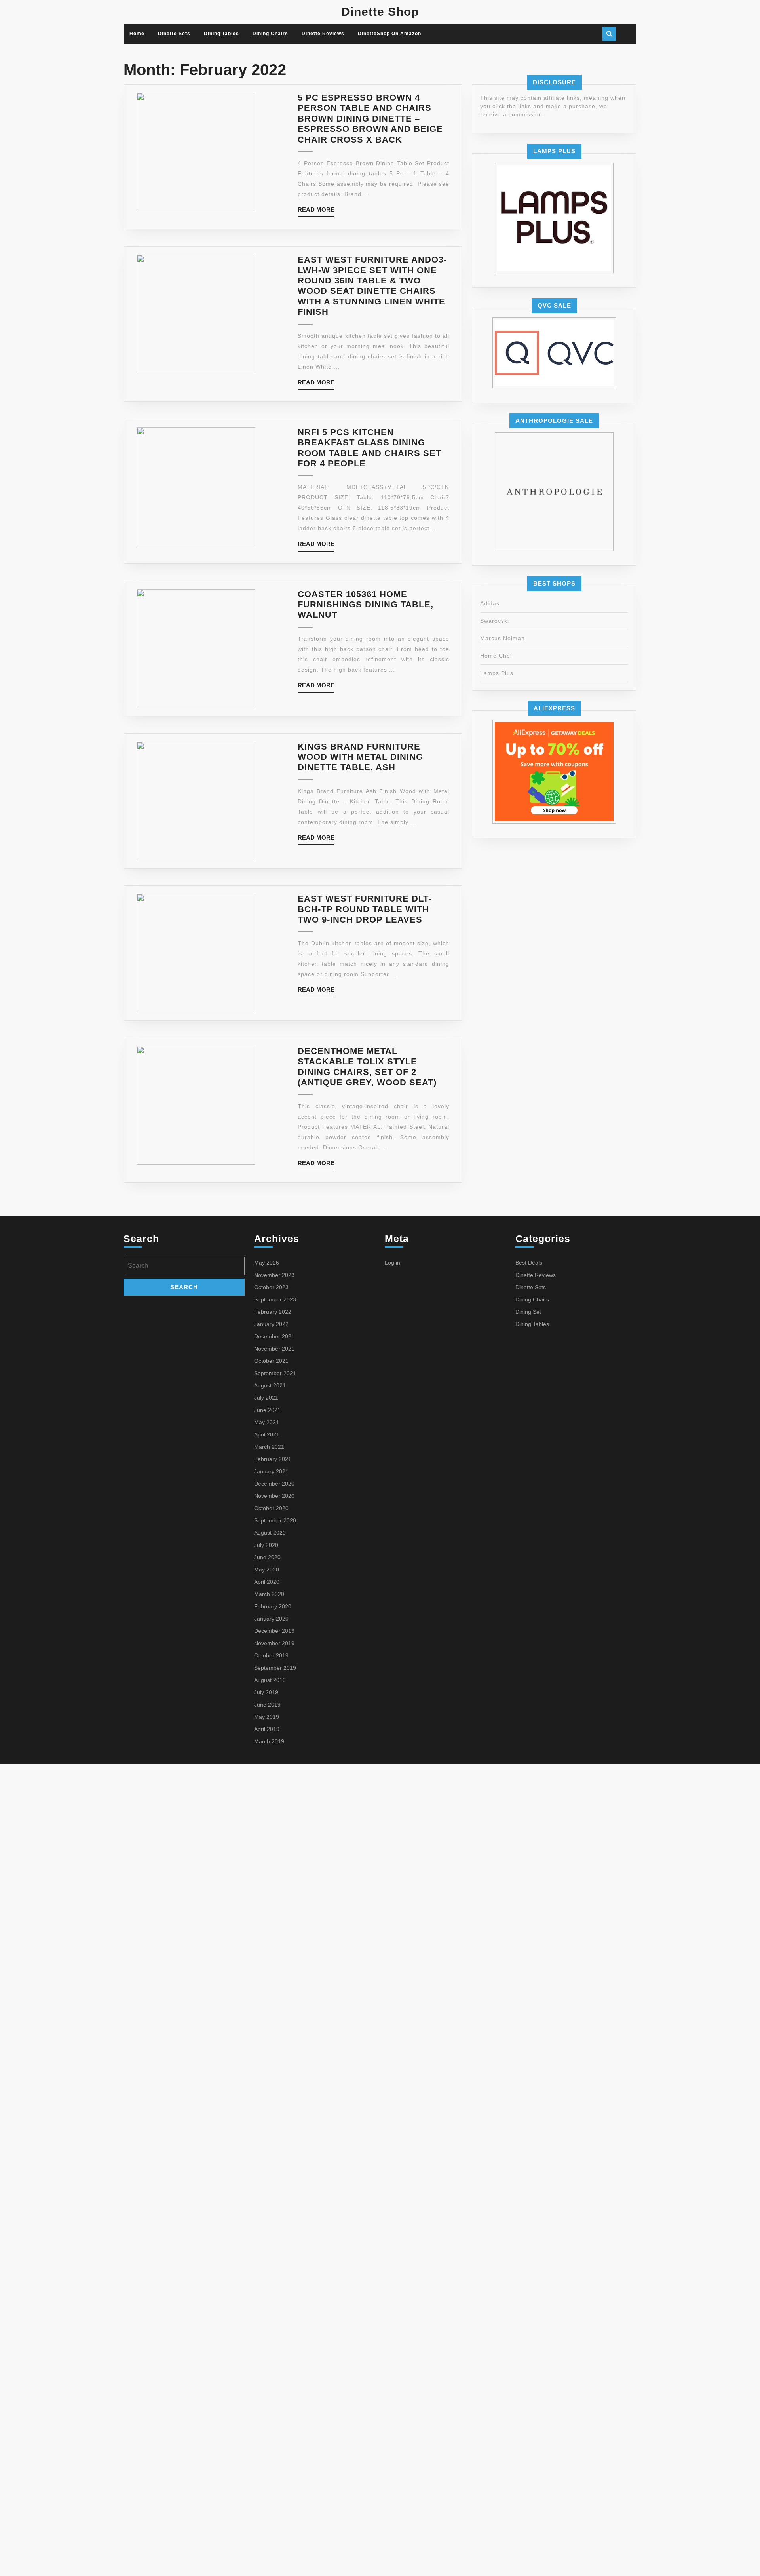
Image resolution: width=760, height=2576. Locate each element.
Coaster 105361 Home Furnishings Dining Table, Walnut (366, 605)
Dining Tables (221, 34)
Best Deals (529, 1263)
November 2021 (274, 1349)
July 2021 (266, 1398)
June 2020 (267, 1557)
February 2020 (273, 1606)
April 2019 (267, 1729)
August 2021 (270, 1385)
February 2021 (273, 1459)
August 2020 (270, 1533)
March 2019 (269, 1741)
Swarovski (495, 621)
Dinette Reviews (323, 34)
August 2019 (270, 1680)
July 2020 (266, 1545)
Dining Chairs (270, 34)
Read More (316, 212)
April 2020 (267, 1582)
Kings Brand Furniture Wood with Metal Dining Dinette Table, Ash (360, 757)
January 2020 (271, 1619)
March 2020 (269, 1594)
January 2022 (271, 1324)
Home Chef (496, 656)
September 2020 (275, 1520)
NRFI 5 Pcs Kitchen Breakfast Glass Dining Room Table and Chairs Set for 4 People (370, 448)
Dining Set (528, 1312)
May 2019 (267, 1717)
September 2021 (275, 1373)
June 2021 (267, 1410)
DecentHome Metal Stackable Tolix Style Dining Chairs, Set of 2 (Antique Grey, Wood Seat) (367, 1067)
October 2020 (271, 1508)
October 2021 (271, 1361)
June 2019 (267, 1705)
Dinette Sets (174, 34)
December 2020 (274, 1484)
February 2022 (273, 1312)
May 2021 (267, 1422)
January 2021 (271, 1471)
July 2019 (266, 1692)
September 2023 (275, 1299)
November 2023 (274, 1275)
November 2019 (274, 1643)
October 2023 (271, 1287)
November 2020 (274, 1496)
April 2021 (267, 1434)
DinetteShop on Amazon (389, 34)
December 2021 (274, 1336)
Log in (392, 1263)
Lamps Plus (497, 673)
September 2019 (275, 1668)
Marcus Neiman (503, 638)
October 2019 (271, 1655)
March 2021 (269, 1447)
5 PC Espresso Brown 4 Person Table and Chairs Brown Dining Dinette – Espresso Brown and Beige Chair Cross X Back (370, 119)
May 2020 (267, 1570)
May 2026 (267, 1263)
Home (137, 34)
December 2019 (274, 1631)
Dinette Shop (380, 12)
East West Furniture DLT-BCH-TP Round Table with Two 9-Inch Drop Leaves (365, 909)
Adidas (490, 603)
